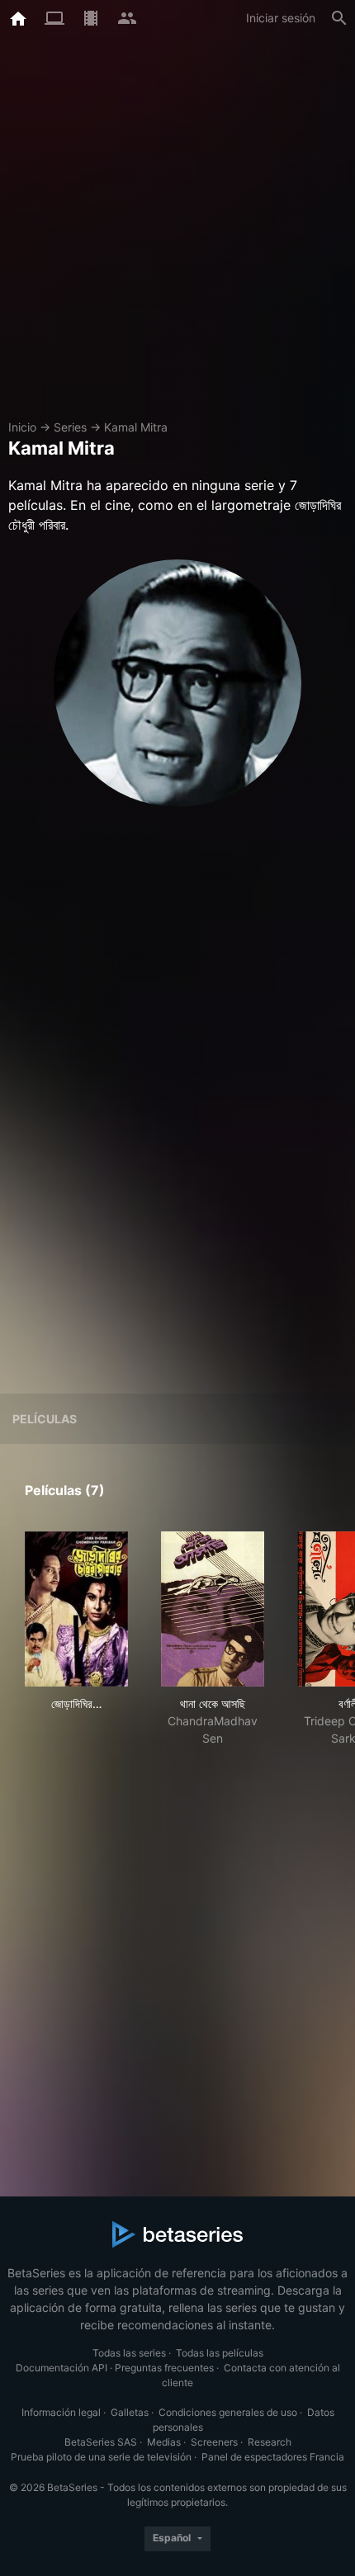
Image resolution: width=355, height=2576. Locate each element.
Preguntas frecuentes (164, 2368)
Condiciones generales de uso (228, 2412)
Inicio (22, 427)
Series (70, 427)
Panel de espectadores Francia (273, 2457)
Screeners (214, 2442)
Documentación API (62, 2368)
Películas (45, 1419)
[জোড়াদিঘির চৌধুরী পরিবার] (76, 1609)
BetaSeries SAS (101, 2442)
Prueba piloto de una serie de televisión (101, 2457)
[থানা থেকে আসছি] (213, 1609)
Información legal (61, 2412)
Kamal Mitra (136, 427)
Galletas (130, 2412)
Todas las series (129, 2353)
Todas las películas (220, 2353)
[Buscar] (339, 18)
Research (270, 2442)
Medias (164, 2442)
